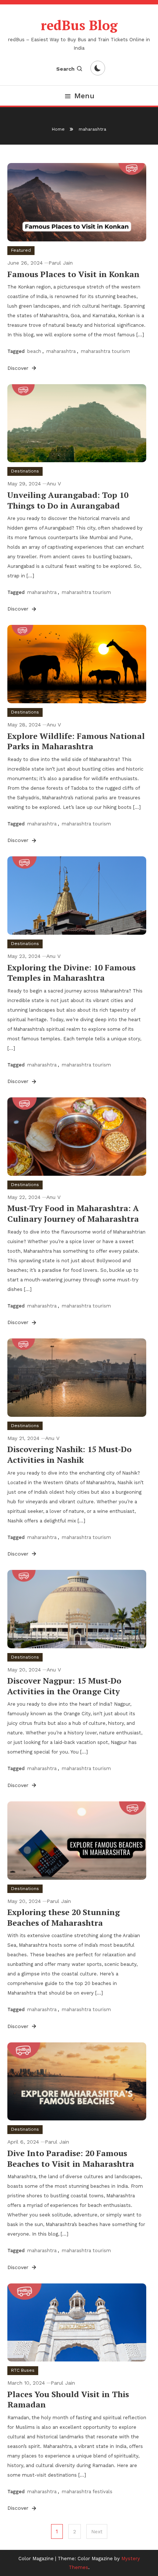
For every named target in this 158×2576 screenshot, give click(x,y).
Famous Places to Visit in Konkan (73, 274)
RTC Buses (23, 2370)
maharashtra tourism (105, 351)
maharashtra (61, 351)
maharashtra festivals (87, 2492)
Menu (84, 96)
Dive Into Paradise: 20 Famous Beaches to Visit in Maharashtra (71, 2158)
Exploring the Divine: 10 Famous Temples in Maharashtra (71, 973)
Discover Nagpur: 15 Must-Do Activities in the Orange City (64, 1686)
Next (97, 2531)
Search (65, 69)
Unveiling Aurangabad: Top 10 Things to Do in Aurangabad (68, 500)
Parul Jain (61, 263)
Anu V (54, 484)
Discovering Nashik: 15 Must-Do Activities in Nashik (69, 1454)
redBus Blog (79, 25)
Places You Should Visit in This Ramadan (68, 2399)
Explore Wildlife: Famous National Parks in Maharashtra (76, 741)
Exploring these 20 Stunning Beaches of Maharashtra (64, 1917)
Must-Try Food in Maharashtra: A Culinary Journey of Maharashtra (73, 1213)
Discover (19, 368)
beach (34, 351)
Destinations (25, 471)
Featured (21, 250)
